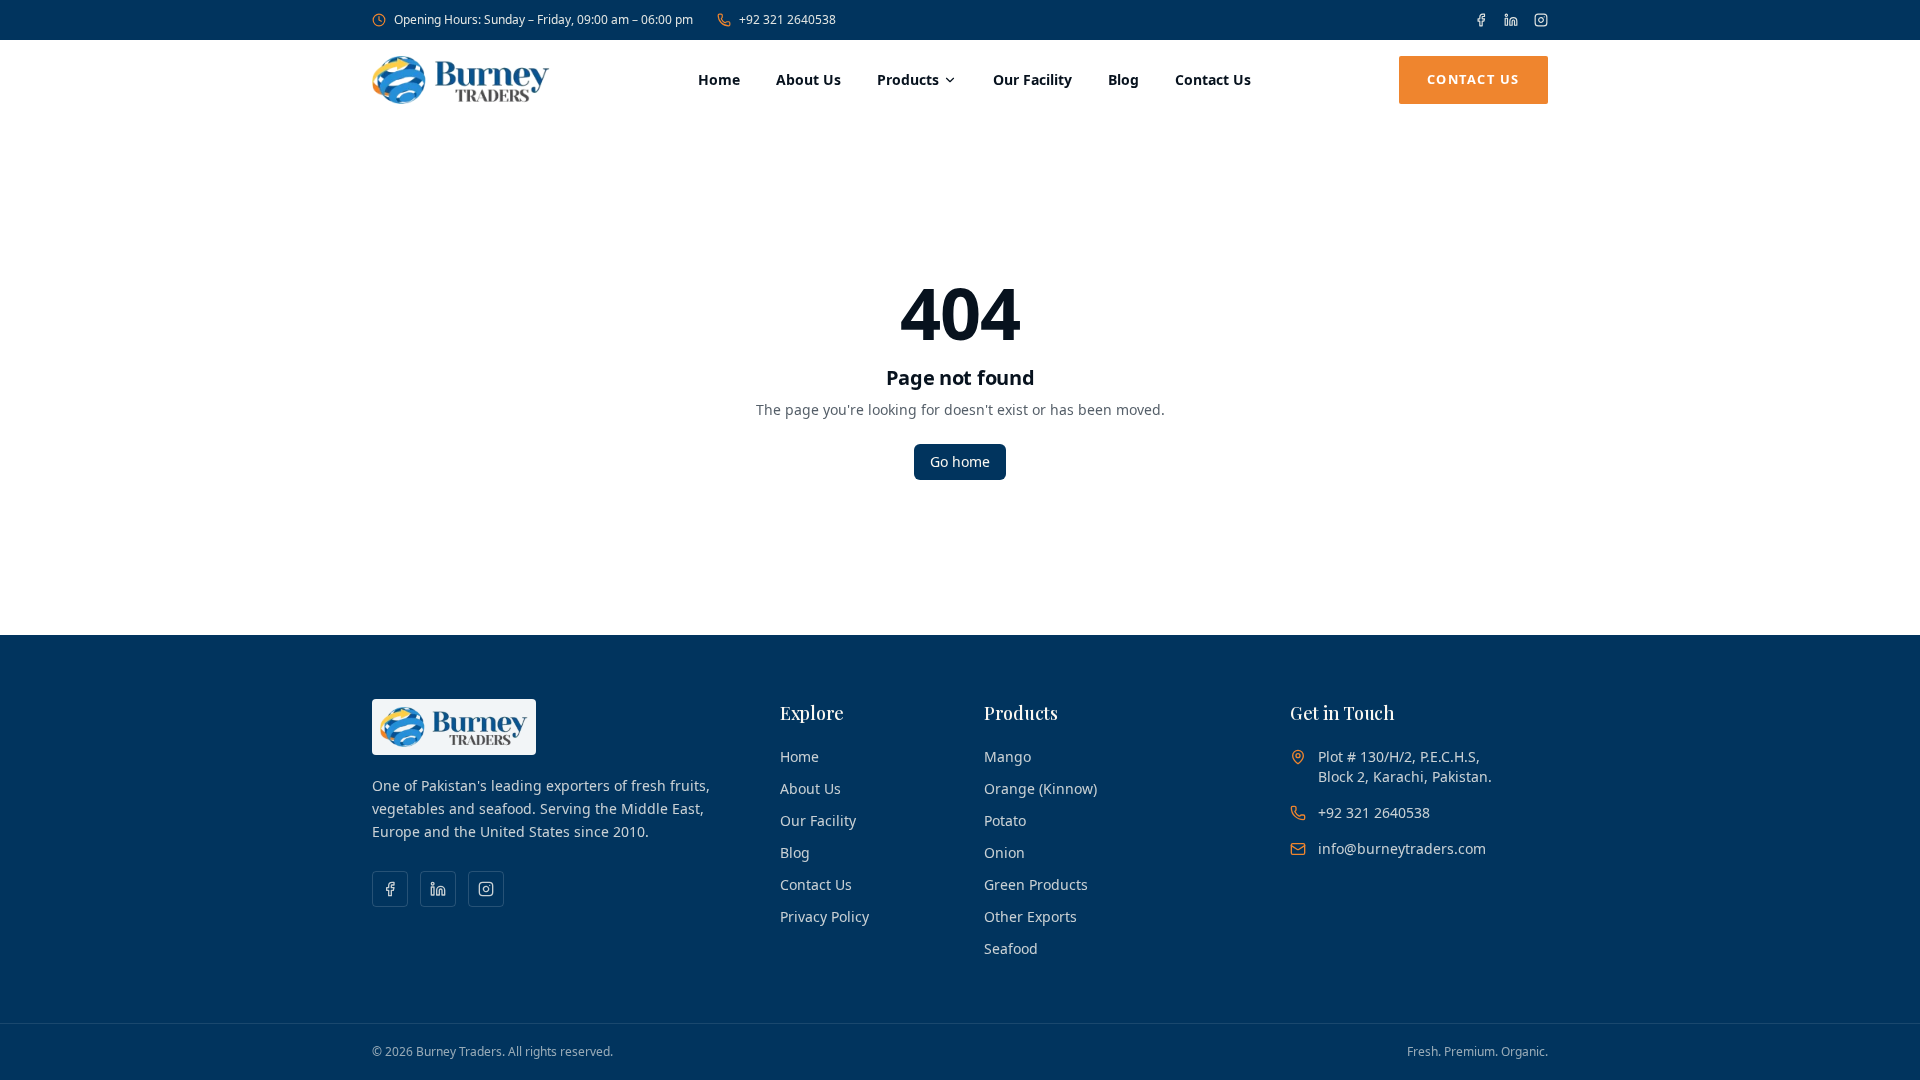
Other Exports (1030, 916)
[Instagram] (1541, 20)
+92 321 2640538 (787, 20)
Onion (1004, 852)
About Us (808, 79)
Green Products (1036, 884)
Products (908, 79)
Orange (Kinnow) (1040, 788)
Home (719, 79)
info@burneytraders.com (1402, 848)
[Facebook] (1481, 20)
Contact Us (1213, 79)
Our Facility (1032, 79)
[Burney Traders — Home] (461, 80)
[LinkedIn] (1511, 20)
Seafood (1011, 948)
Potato (1005, 820)
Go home (960, 461)
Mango (1007, 756)
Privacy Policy (824, 916)
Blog (1123, 79)
